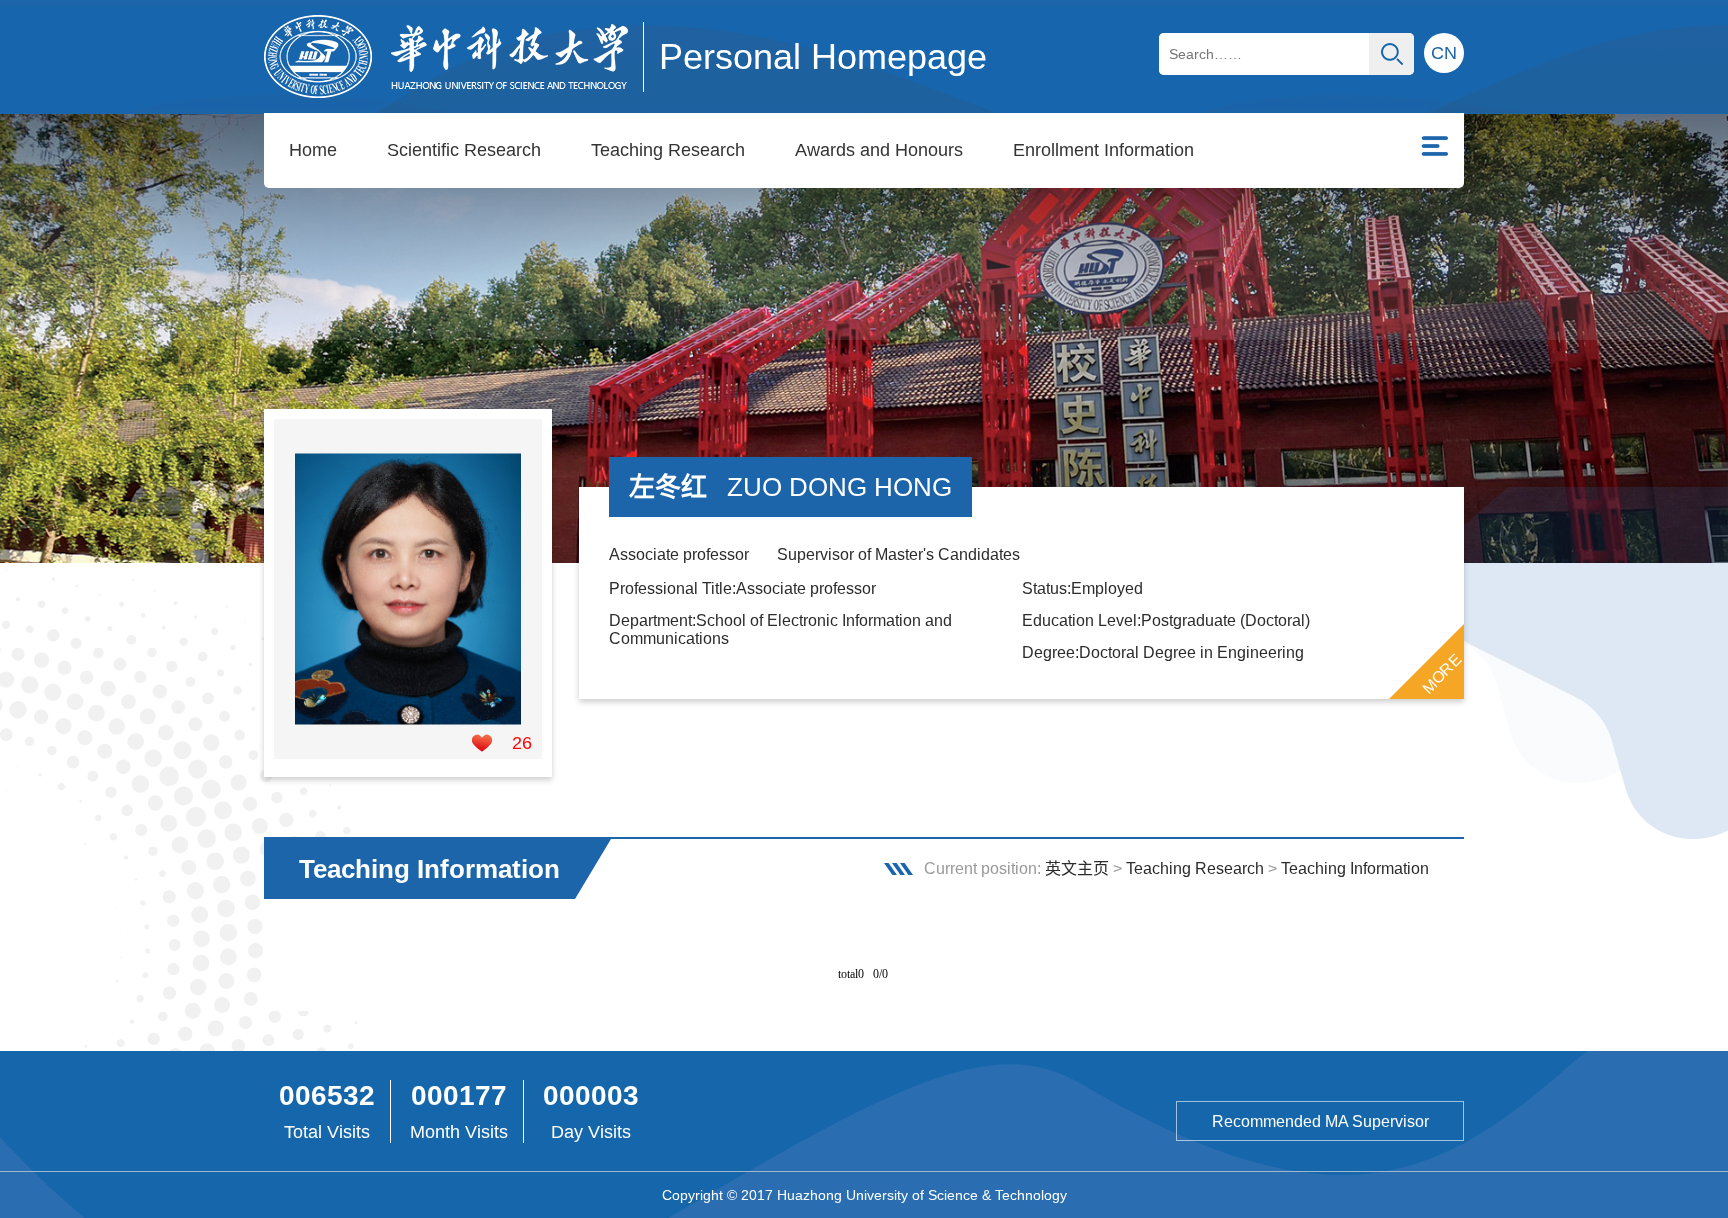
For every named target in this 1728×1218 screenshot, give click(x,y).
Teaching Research (668, 150)
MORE (1442, 674)
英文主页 (1077, 868)
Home (313, 150)
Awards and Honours (879, 150)
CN (1444, 53)
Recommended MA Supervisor (1320, 1121)
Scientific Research (464, 150)
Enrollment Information (1103, 150)
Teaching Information (1355, 868)
